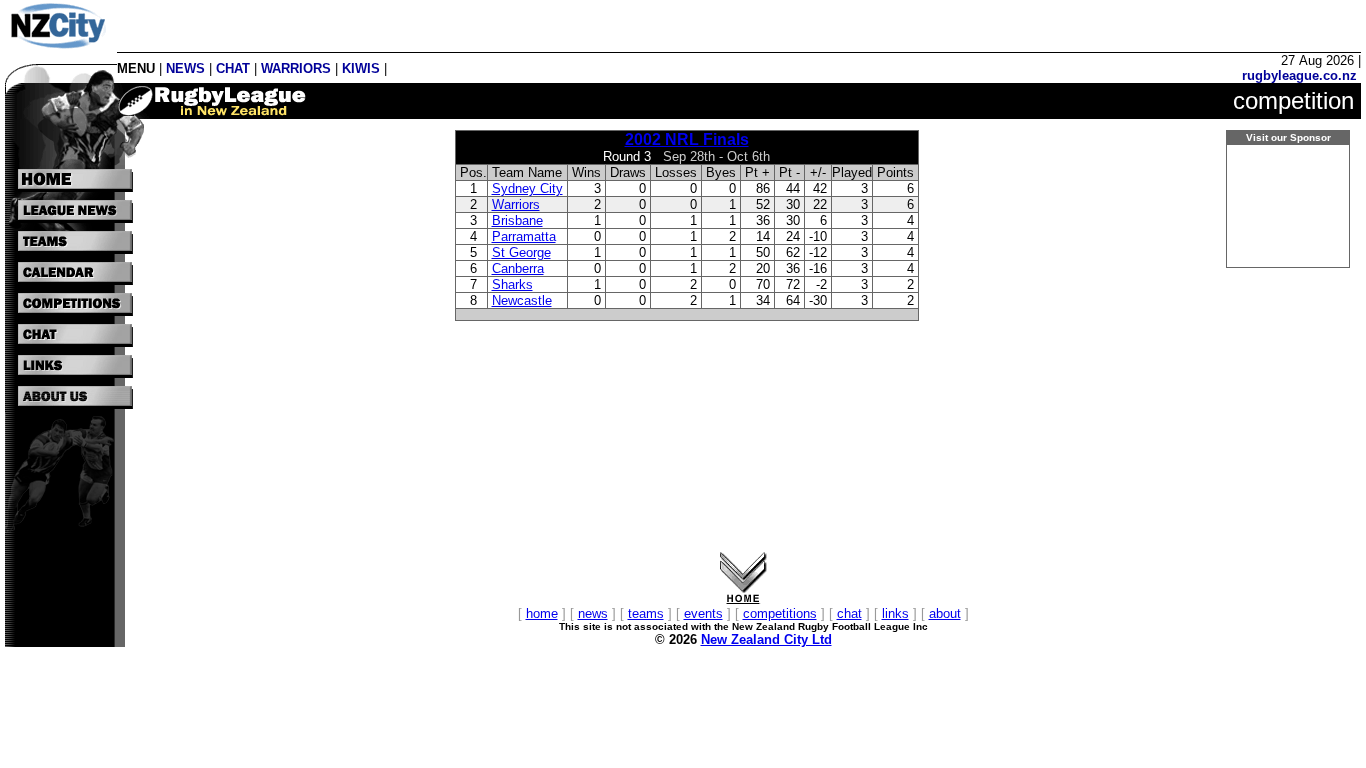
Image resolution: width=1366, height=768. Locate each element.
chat (849, 613)
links (895, 613)
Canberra (518, 268)
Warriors (516, 204)
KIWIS (361, 68)
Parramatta (524, 236)
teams (646, 613)
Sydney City (527, 188)
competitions (780, 613)
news (593, 613)
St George (521, 252)
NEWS (185, 68)
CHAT (233, 68)
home (542, 613)
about (945, 613)
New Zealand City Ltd (766, 639)
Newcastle (522, 300)
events (703, 613)
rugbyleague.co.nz (1299, 75)
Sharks (512, 284)
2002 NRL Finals (687, 139)
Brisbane (517, 220)
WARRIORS (296, 68)
